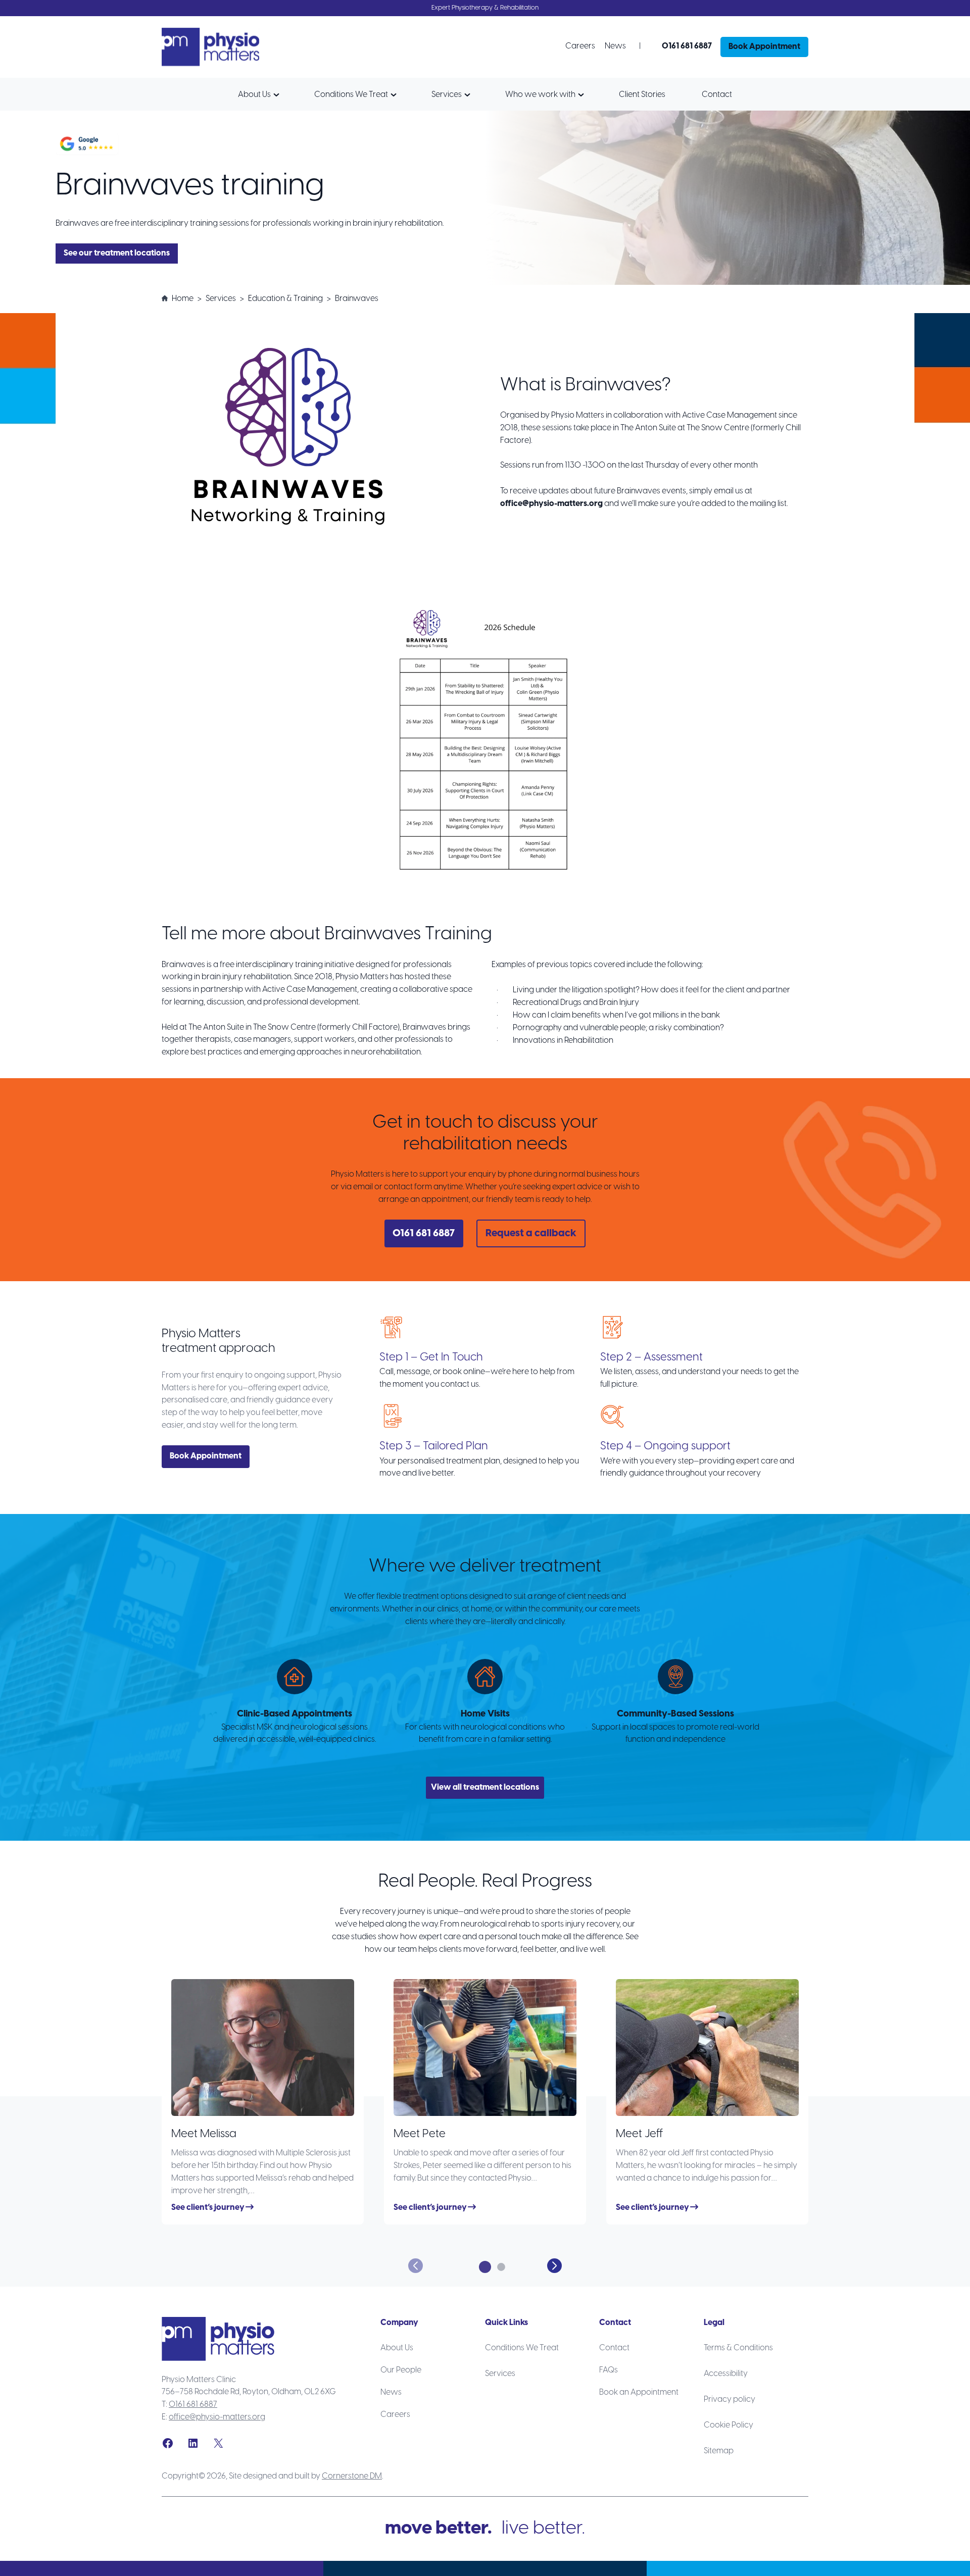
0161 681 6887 (193, 2405)
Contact (717, 95)
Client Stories (642, 95)
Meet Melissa (204, 2134)
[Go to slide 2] (501, 2267)
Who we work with (540, 95)
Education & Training (285, 299)
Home (183, 299)
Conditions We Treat (351, 95)
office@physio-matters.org (217, 2417)
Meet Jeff (640, 2134)
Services (447, 95)
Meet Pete (420, 2134)
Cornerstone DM (352, 2476)
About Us (254, 95)
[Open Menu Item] (279, 95)
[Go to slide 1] (485, 2267)
